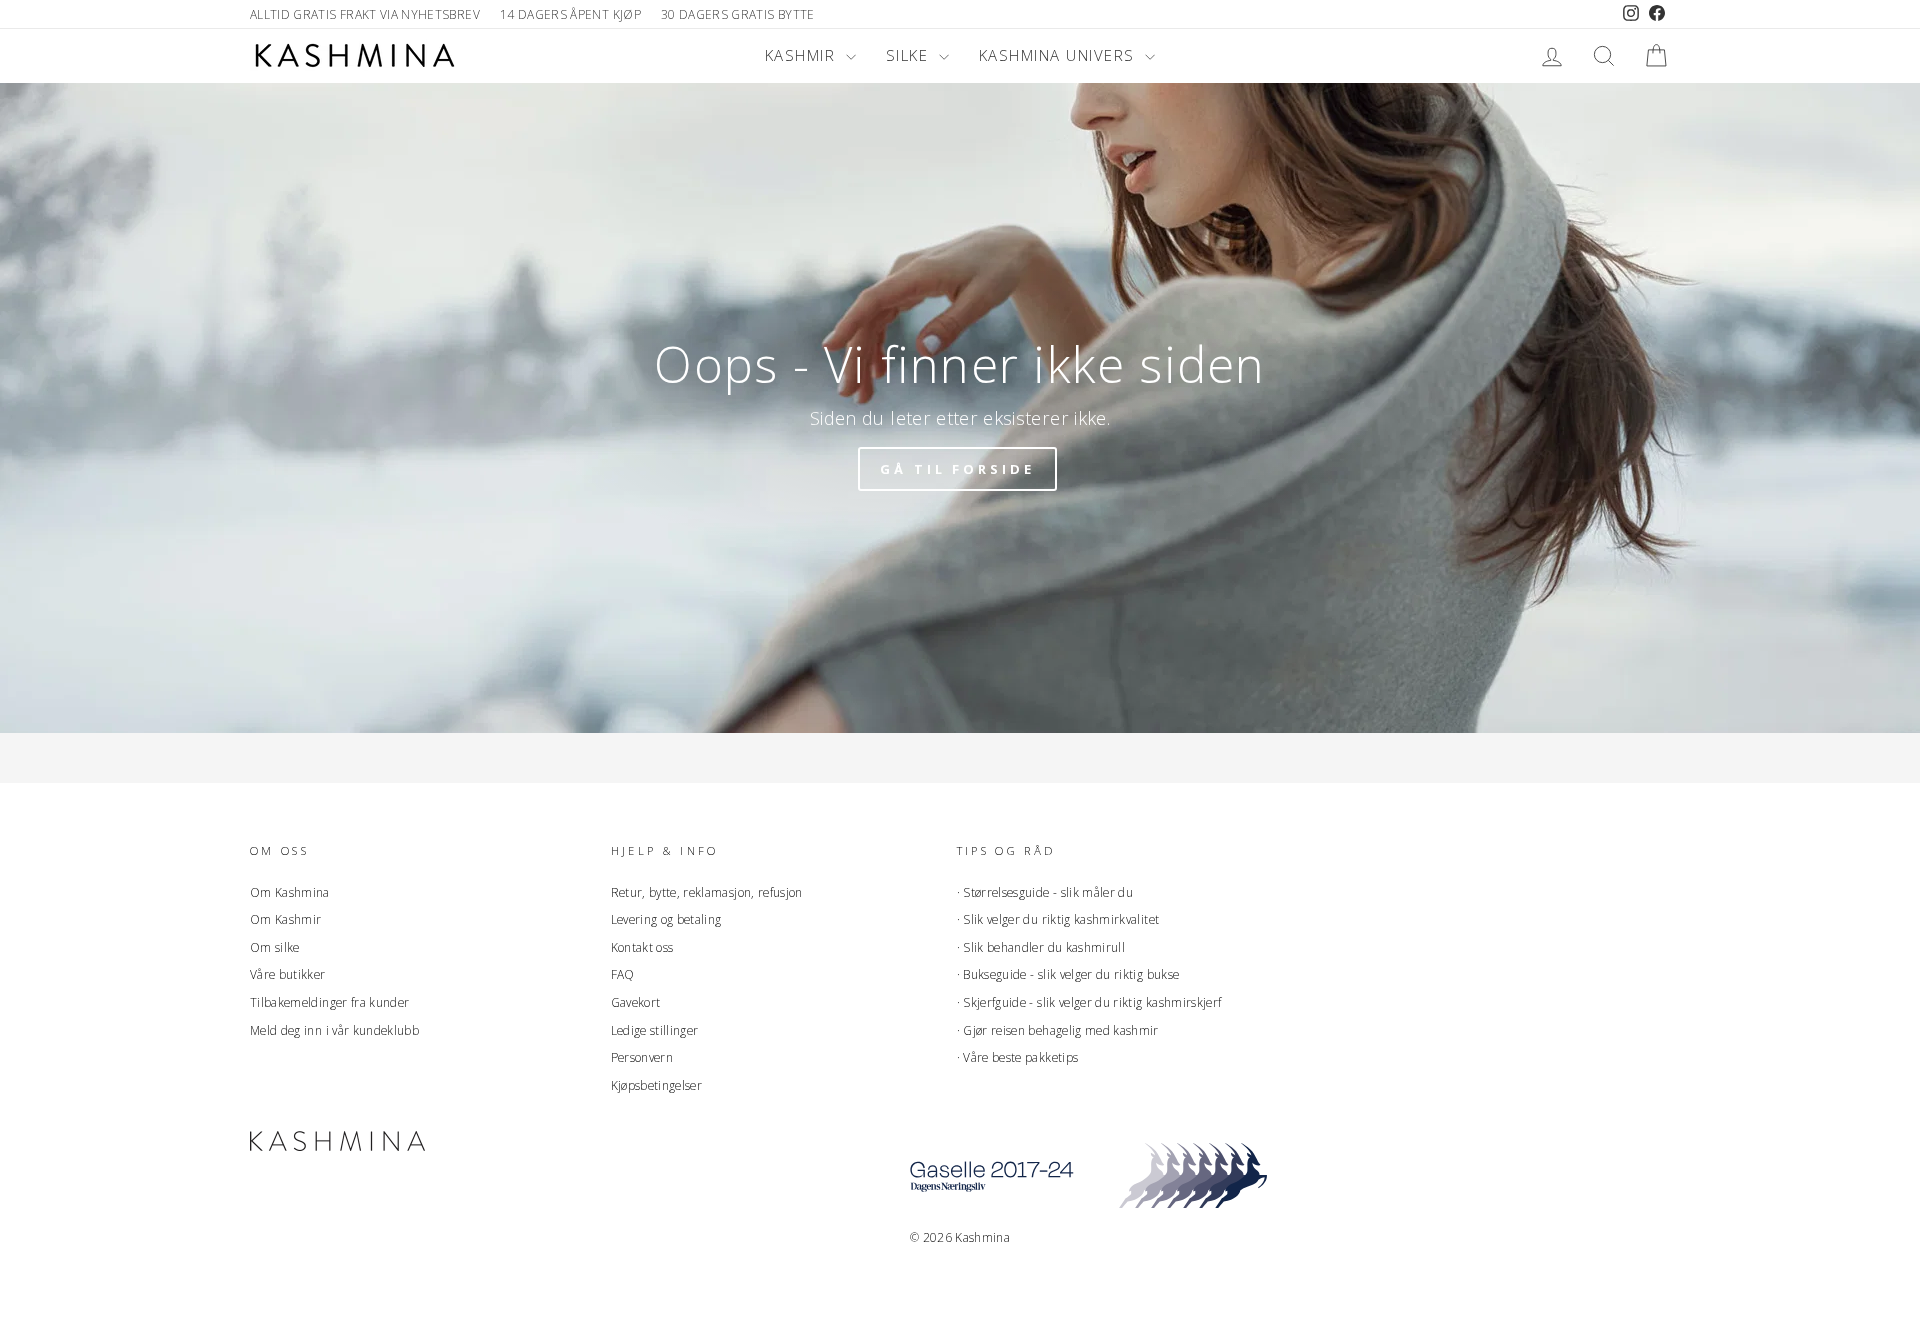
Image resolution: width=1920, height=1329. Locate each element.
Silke (910, 55)
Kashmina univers (1060, 55)
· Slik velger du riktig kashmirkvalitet (1058, 919)
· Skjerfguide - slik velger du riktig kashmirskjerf (1089, 1002)
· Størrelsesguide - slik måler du (1045, 892)
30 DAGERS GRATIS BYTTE (738, 14)
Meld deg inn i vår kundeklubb (334, 1030)
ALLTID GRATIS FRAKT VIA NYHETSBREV (365, 14)
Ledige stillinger (655, 1030)
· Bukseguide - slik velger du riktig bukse (1068, 974)
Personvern (642, 1057)
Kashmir (803, 55)
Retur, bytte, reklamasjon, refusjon (707, 892)
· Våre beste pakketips (1018, 1057)
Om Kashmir (286, 919)
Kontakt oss (642, 947)
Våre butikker (288, 974)
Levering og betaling (666, 919)
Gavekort (636, 1002)
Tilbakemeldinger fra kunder (329, 1002)
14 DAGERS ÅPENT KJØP (570, 14)
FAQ (623, 974)
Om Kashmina (290, 892)
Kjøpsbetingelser (657, 1085)
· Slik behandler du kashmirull (1041, 947)
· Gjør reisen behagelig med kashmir (1058, 1030)
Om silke (275, 947)
